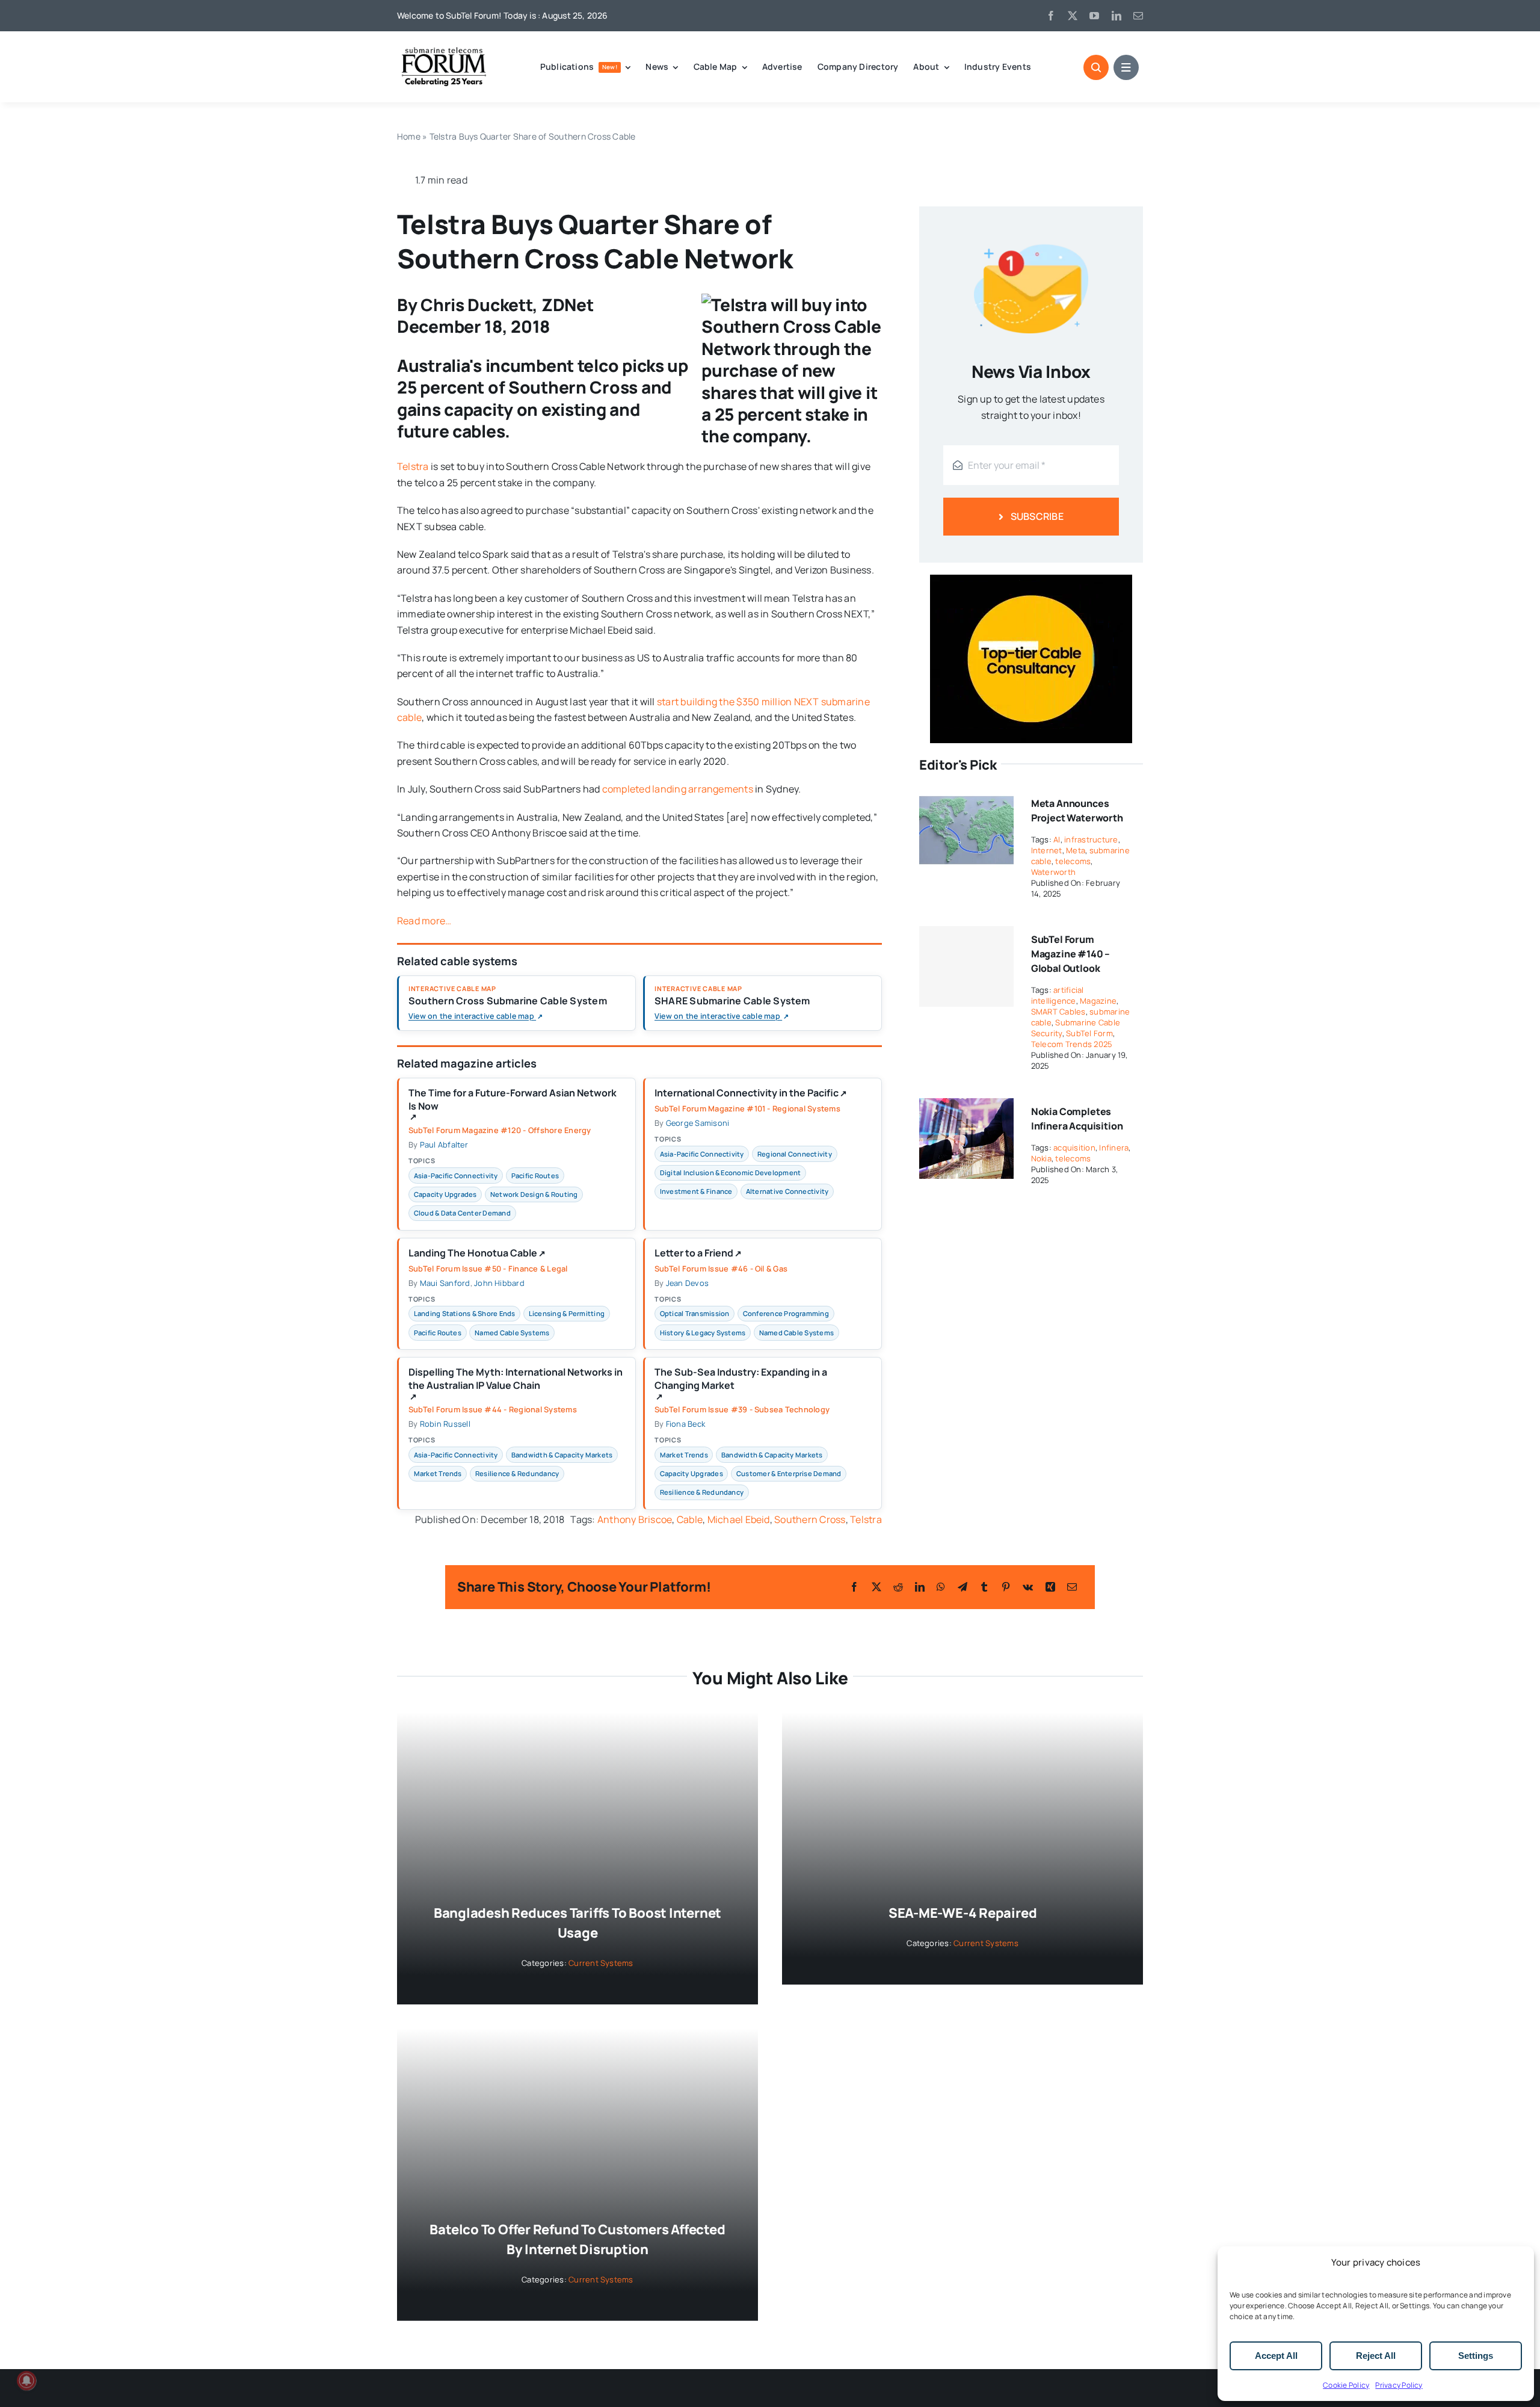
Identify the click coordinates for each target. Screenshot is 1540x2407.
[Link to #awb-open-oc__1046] (1096, 67)
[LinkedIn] (920, 1587)
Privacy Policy (1399, 2385)
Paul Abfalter (444, 1145)
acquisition (1074, 1148)
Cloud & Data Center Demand (462, 1213)
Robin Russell (445, 1424)
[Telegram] (962, 1587)
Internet (1047, 850)
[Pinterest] (1006, 1587)
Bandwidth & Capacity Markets (562, 1455)
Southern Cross (810, 1519)
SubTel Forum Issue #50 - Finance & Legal (488, 1268)
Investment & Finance (696, 1191)
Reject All (1376, 2356)
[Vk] (1028, 1587)
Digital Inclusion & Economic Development (731, 1173)
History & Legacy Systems (703, 1333)
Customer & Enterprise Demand (789, 1473)
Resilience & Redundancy (517, 1473)
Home (409, 136)
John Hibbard (499, 1283)
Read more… (424, 921)
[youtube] (1094, 16)
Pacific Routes (535, 1176)
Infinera (1114, 1148)
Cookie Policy (1346, 2385)
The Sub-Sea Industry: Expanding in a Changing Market (741, 1383)
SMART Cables (1058, 1012)
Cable (690, 1519)
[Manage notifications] (26, 2381)
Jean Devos (687, 1283)
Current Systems (601, 1963)
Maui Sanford (445, 1283)
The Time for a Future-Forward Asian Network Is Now (513, 1104)
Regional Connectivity (795, 1154)
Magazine (1098, 1001)
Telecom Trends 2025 (1072, 1044)
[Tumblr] (984, 1587)
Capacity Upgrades (445, 1194)
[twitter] (1073, 16)
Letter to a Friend (698, 1253)
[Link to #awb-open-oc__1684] (1126, 67)
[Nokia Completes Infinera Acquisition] (966, 1106)
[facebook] (1051, 16)
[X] (876, 1587)
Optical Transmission (695, 1313)
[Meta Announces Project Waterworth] (966, 798)
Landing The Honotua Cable (477, 1253)
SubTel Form (1089, 1033)
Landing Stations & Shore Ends (465, 1313)
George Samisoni (698, 1123)
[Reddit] (898, 1587)
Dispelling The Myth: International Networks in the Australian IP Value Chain (516, 1383)
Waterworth (1053, 872)
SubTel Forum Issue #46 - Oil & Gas (721, 1268)
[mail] (1138, 16)
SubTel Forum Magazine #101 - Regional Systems (747, 1108)
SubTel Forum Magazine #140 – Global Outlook (1071, 954)
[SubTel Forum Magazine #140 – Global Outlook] (966, 966)
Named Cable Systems (512, 1333)
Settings (1476, 2356)
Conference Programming (786, 1313)
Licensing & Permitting (567, 1313)
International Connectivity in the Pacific (751, 1093)
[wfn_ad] (1031, 579)
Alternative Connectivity (787, 1191)
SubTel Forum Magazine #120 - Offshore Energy (500, 1130)
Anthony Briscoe (635, 1519)
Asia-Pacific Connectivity (456, 1176)
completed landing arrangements (678, 789)
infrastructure (1091, 839)
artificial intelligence (1058, 995)
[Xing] (1050, 1587)
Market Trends (438, 1473)
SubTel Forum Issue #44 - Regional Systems (493, 1409)
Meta (1076, 850)
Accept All (1276, 2356)
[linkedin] (1116, 16)
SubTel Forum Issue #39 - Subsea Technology (742, 1409)
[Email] (1072, 1587)
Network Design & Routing (534, 1194)
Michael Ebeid (739, 1519)
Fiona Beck (685, 1424)
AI (1057, 839)
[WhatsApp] (941, 1587)
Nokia (1041, 1158)
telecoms (1073, 861)
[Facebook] (854, 1587)
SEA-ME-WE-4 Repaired (963, 1913)
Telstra (413, 466)
